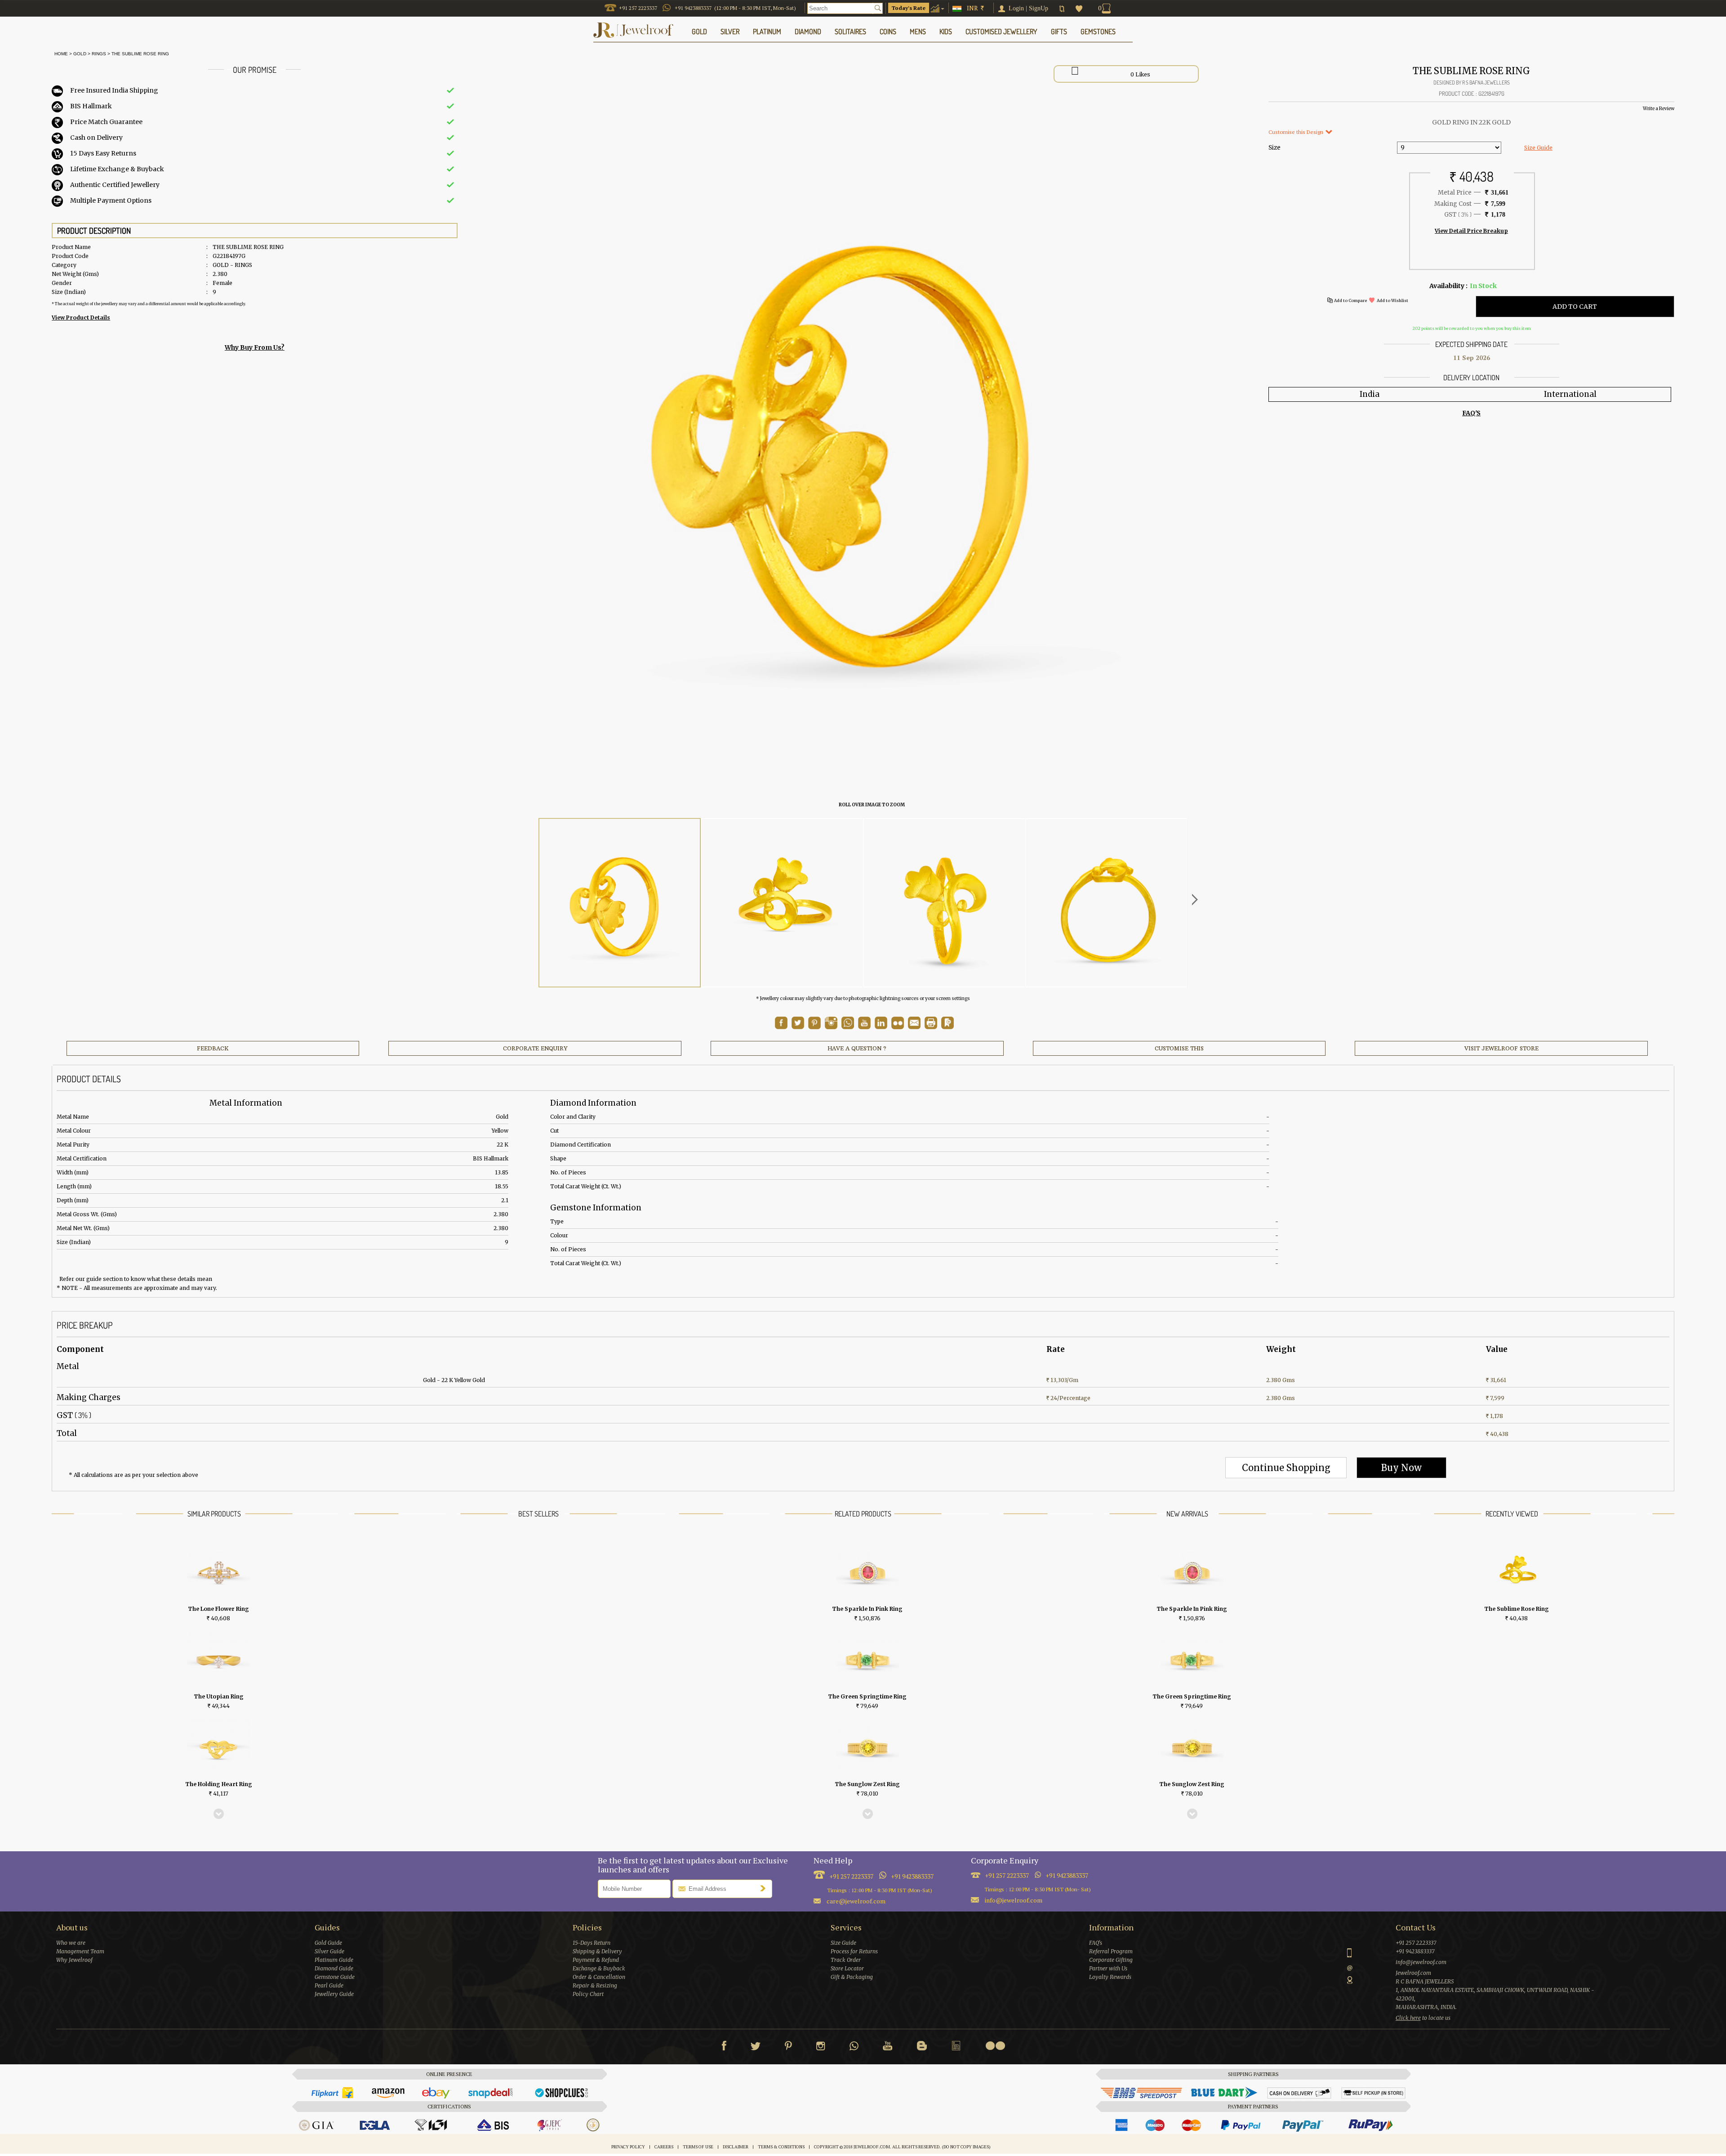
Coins (888, 31)
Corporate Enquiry (535, 1048)
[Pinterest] (788, 2048)
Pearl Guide (329, 1985)
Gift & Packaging (852, 1977)
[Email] (914, 1023)
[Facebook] (724, 2048)
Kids (946, 31)
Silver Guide (329, 1951)
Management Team (80, 1951)
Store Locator (847, 1968)
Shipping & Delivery (597, 1951)
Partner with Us (1108, 1968)
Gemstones (1098, 31)
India (1370, 394)
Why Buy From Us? (255, 347)
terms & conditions (781, 2147)
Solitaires (850, 31)
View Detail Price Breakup (1471, 231)
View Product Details (81, 318)
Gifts (1059, 31)
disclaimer (736, 2147)
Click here (1408, 2018)
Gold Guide (328, 1943)
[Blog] (922, 2048)
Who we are (71, 1943)
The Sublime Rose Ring (140, 54)
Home (60, 54)
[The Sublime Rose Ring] (620, 903)
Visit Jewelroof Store (1501, 1048)
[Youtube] (864, 1027)
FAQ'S (1471, 413)
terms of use (698, 2147)
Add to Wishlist (1392, 300)
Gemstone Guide (335, 1977)
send (765, 1888)
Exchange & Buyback (599, 1968)
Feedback (213, 1048)
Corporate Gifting (1111, 1960)
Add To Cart (1575, 307)
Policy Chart (588, 1994)
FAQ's (1096, 1943)
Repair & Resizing (595, 1985)
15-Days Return (592, 1943)
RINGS (99, 54)
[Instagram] (821, 2048)
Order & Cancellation (599, 1977)
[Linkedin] (956, 2048)
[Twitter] (756, 2048)
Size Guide (1538, 148)
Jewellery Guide (334, 1994)
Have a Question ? (857, 1048)
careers (664, 2147)
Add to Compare (1350, 300)
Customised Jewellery (1001, 31)
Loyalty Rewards (1110, 1977)
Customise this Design (1297, 132)
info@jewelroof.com (1014, 1900)
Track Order (846, 1960)
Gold (80, 54)
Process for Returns (854, 1951)
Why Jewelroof (74, 1960)
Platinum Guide (334, 1960)
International (1570, 394)
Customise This (1179, 1048)
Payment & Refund (596, 1960)
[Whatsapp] (854, 2048)
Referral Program (1111, 1951)
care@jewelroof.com (856, 1901)
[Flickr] (995, 2046)
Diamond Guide (334, 1968)
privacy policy (628, 2147)
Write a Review (1659, 109)
